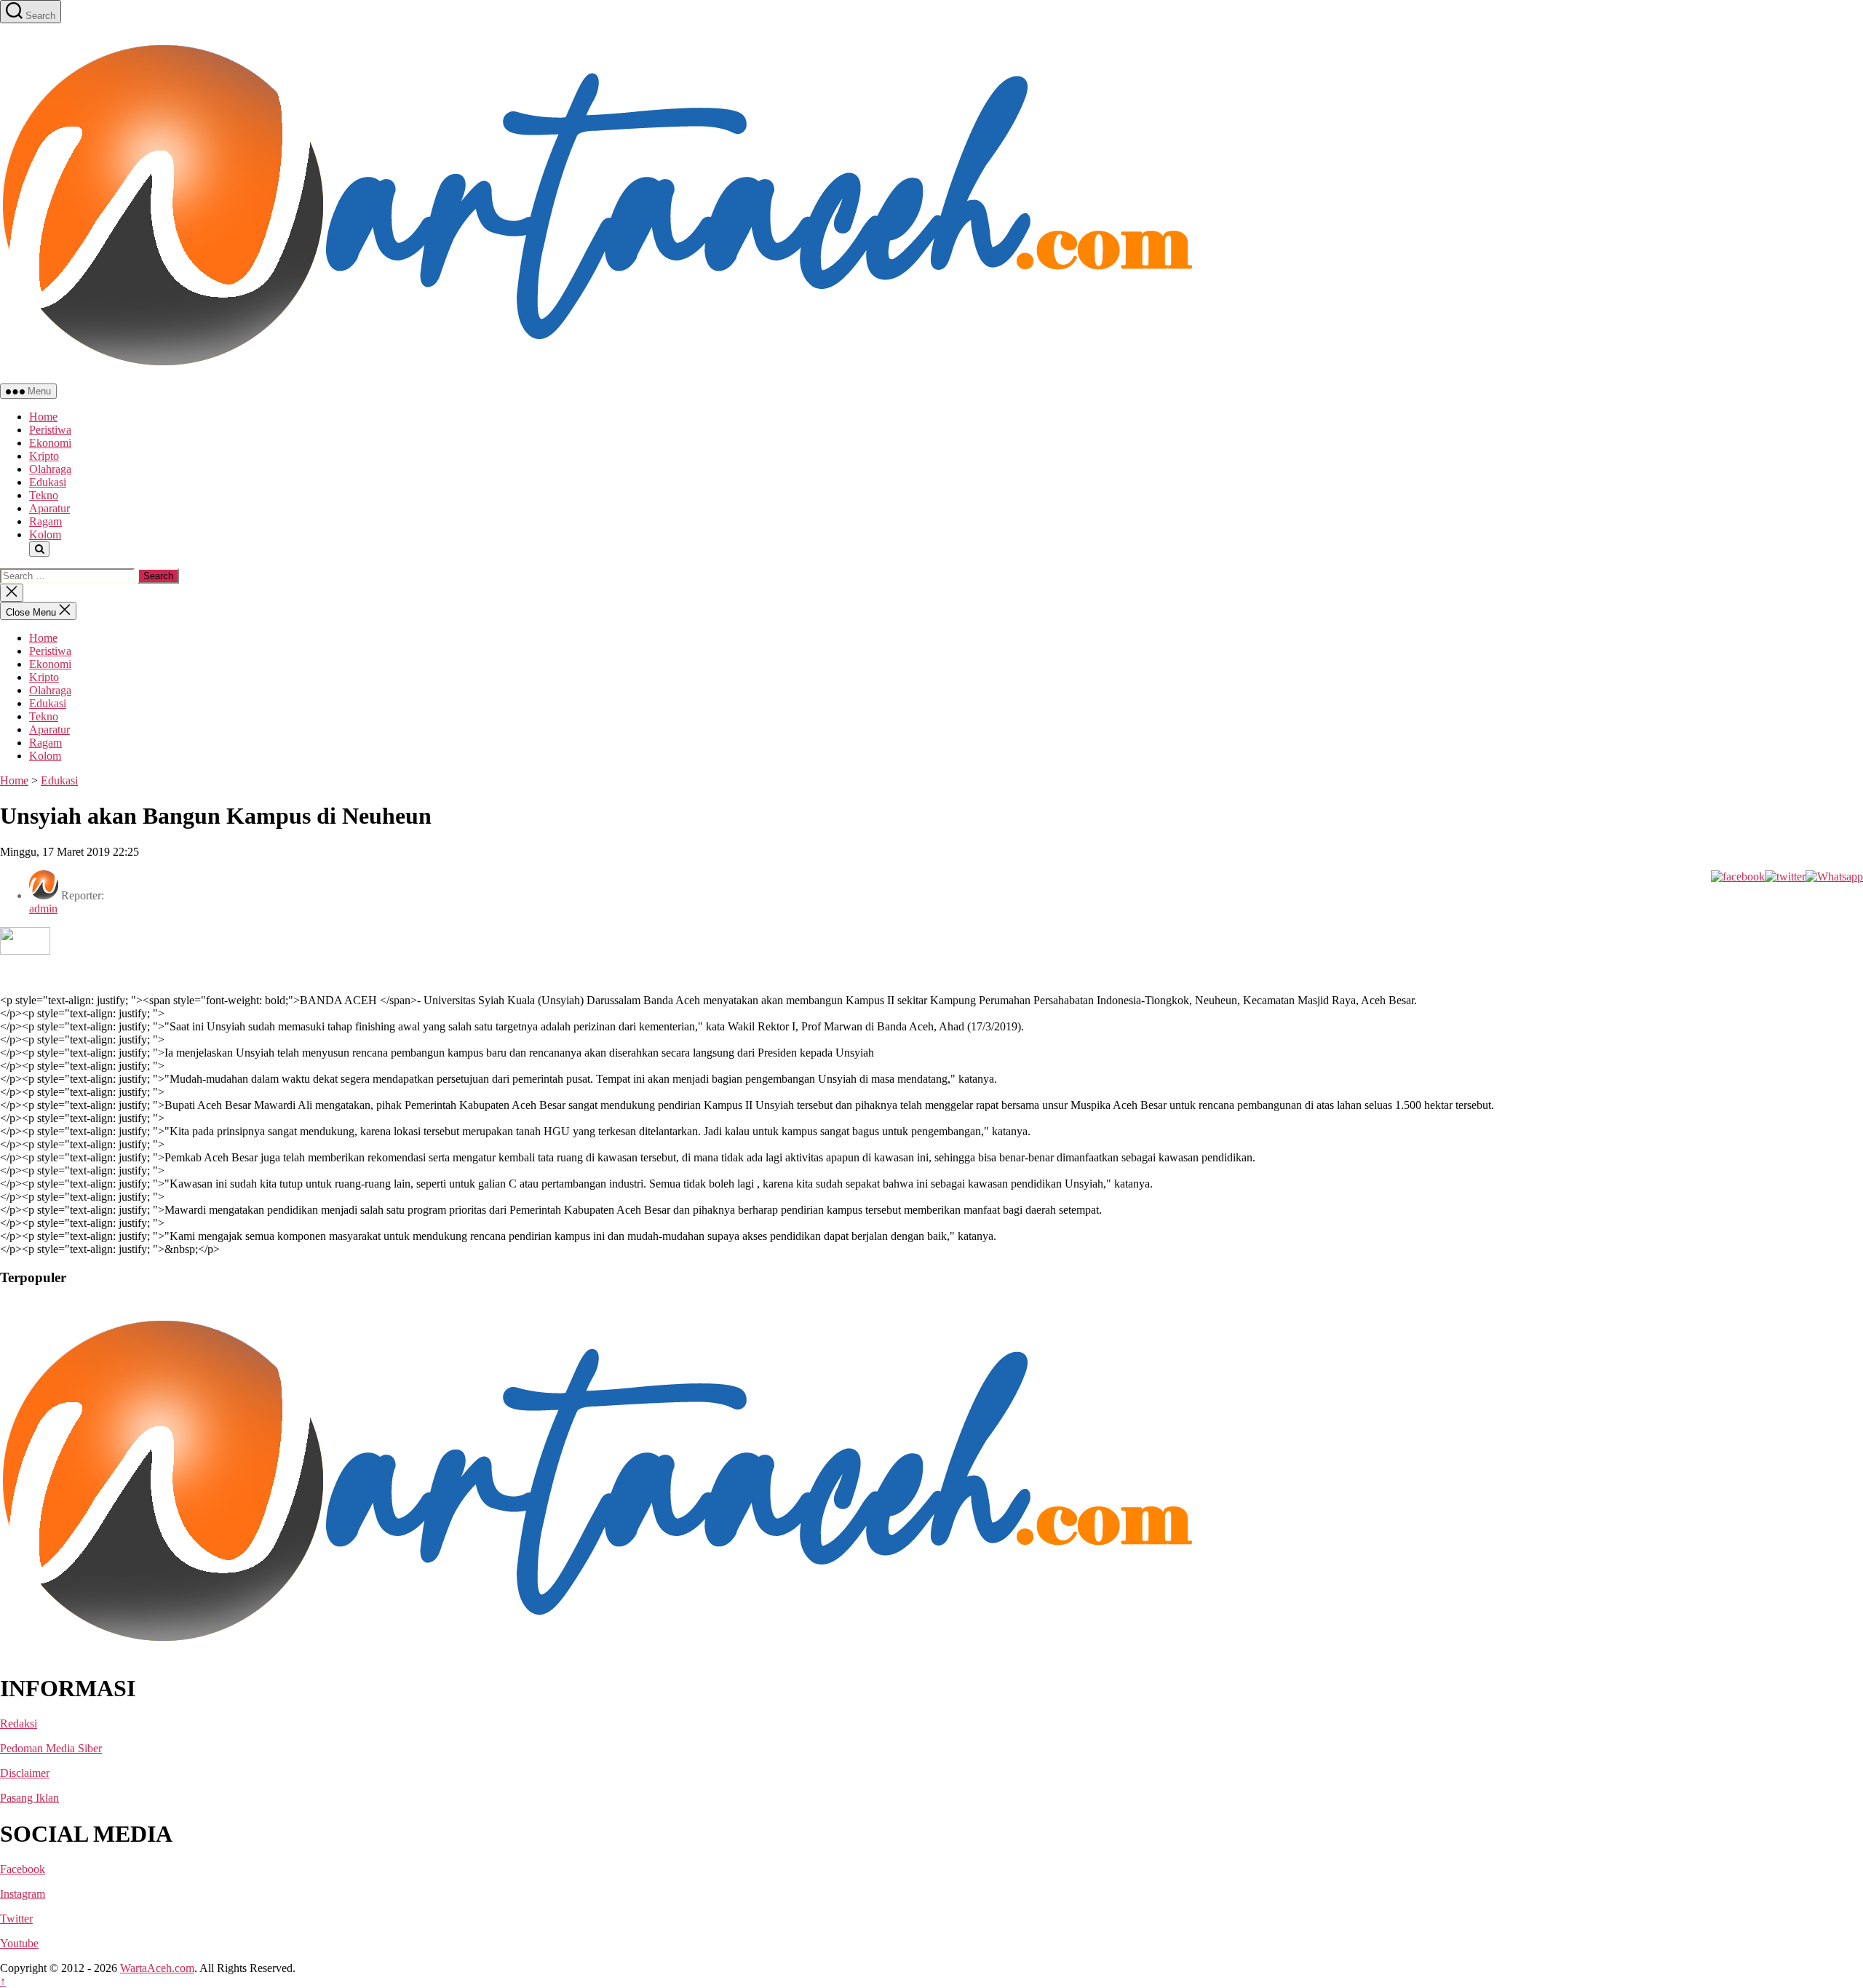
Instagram (23, 1894)
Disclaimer (25, 1773)
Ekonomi (50, 443)
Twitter (16, 1919)
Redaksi (19, 1723)
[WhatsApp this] (1834, 876)
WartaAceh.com (157, 1968)
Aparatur (49, 508)
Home (43, 417)
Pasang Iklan (29, 1798)
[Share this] (1738, 876)
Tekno (44, 495)
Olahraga (50, 469)
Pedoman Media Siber (51, 1748)
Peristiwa (50, 430)
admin (43, 908)
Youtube (19, 1943)
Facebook (23, 1869)
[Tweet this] (1785, 876)
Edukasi (48, 482)
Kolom (45, 534)
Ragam (45, 521)
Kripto (44, 456)
